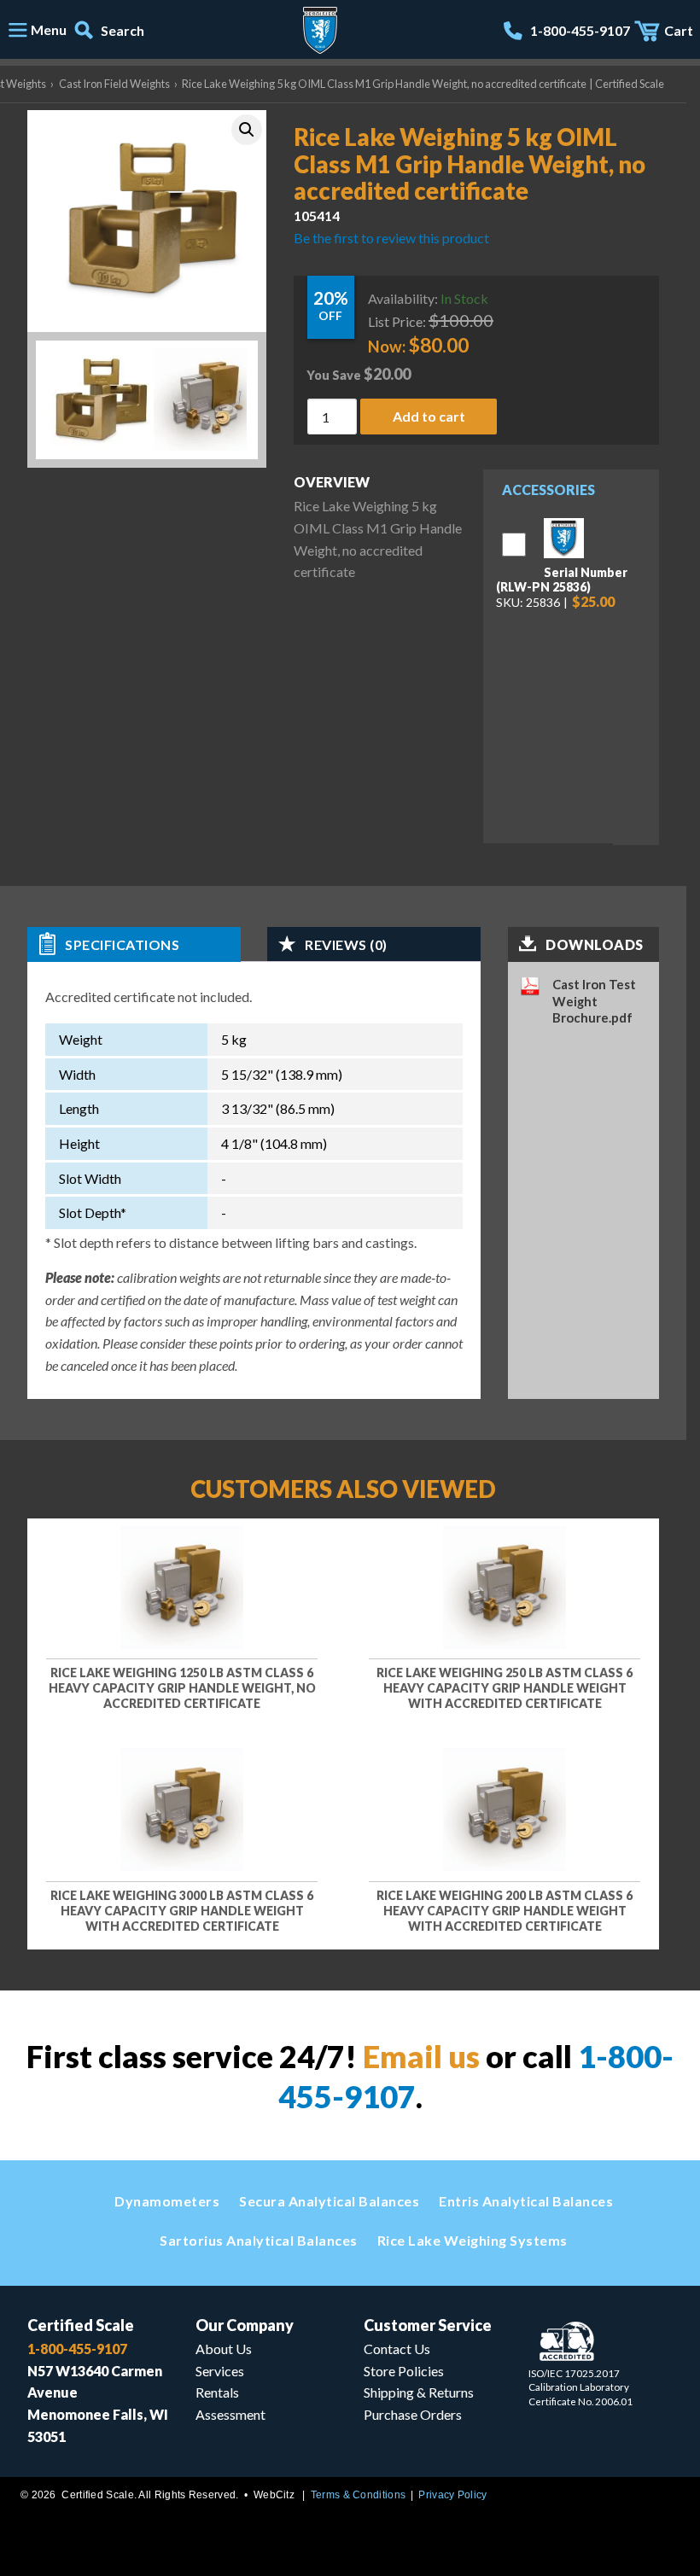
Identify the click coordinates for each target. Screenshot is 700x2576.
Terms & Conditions (358, 2495)
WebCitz (274, 2495)
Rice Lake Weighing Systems (472, 2240)
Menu (49, 29)
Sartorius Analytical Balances (259, 2240)
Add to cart (429, 416)
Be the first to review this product (391, 237)
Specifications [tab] (122, 944)
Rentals (217, 2392)
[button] (247, 130)
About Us (224, 2349)
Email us (421, 2056)
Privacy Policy (452, 2495)
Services (220, 2371)
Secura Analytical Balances (329, 2201)
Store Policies (404, 2371)
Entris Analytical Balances (526, 2201)
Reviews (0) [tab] (346, 944)
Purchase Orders (413, 2414)
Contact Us (397, 2349)
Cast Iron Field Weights (114, 84)
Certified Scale (81, 2325)
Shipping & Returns (419, 2392)
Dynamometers (167, 2201)
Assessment (230, 2414)
